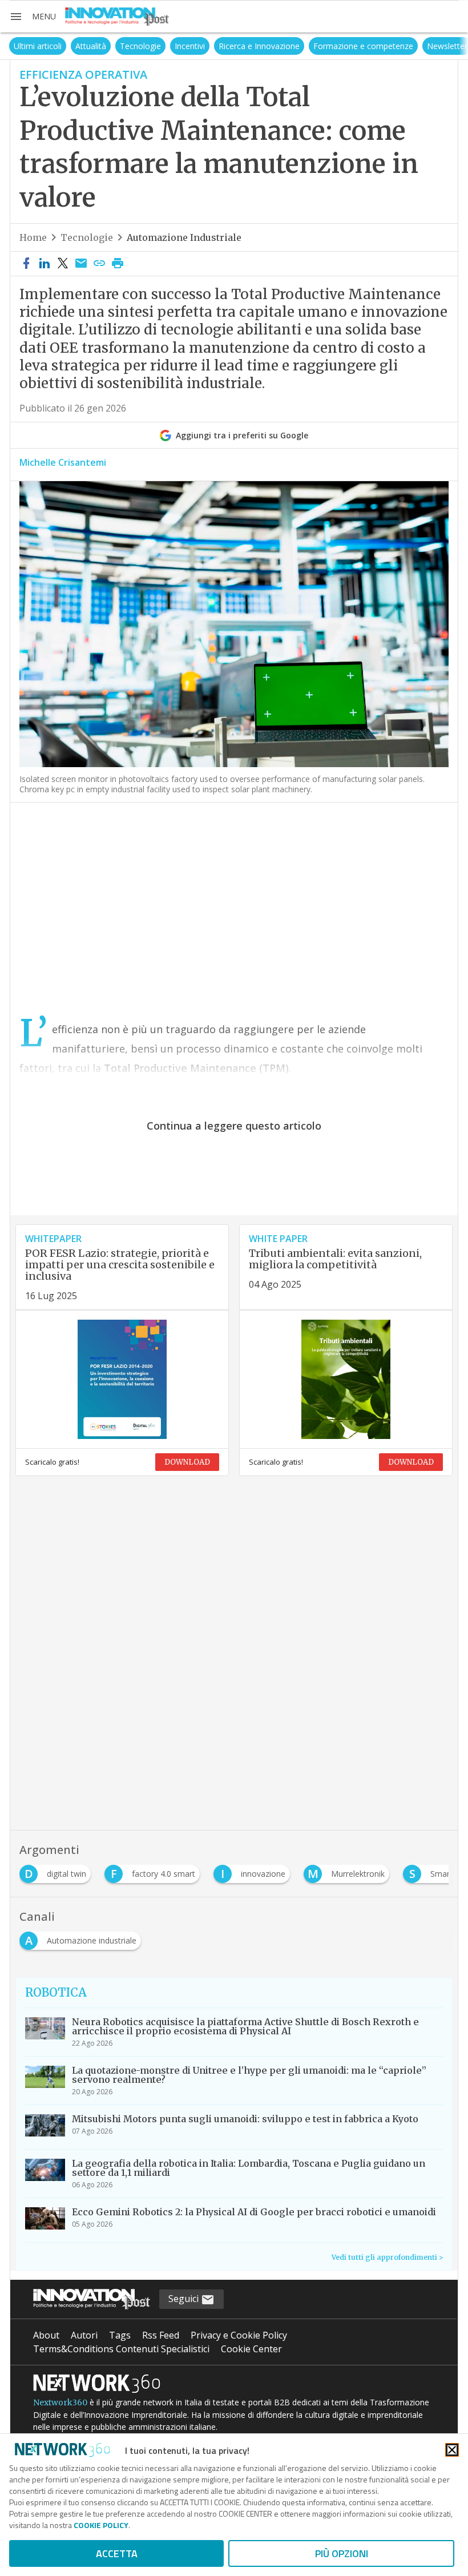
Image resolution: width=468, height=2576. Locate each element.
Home (33, 237)
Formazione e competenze (350, 46)
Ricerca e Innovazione (246, 46)
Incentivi (177, 46)
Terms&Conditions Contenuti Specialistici (121, 2349)
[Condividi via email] (81, 264)
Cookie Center (251, 2349)
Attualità (78, 46)
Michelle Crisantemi (63, 462)
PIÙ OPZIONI (342, 2553)
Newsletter (434, 46)
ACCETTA (117, 2553)
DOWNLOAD (187, 1462)
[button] (33, 17)
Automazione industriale (184, 237)
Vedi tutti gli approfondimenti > (387, 2257)
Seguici (185, 2299)
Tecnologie (127, 46)
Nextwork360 (60, 2402)
